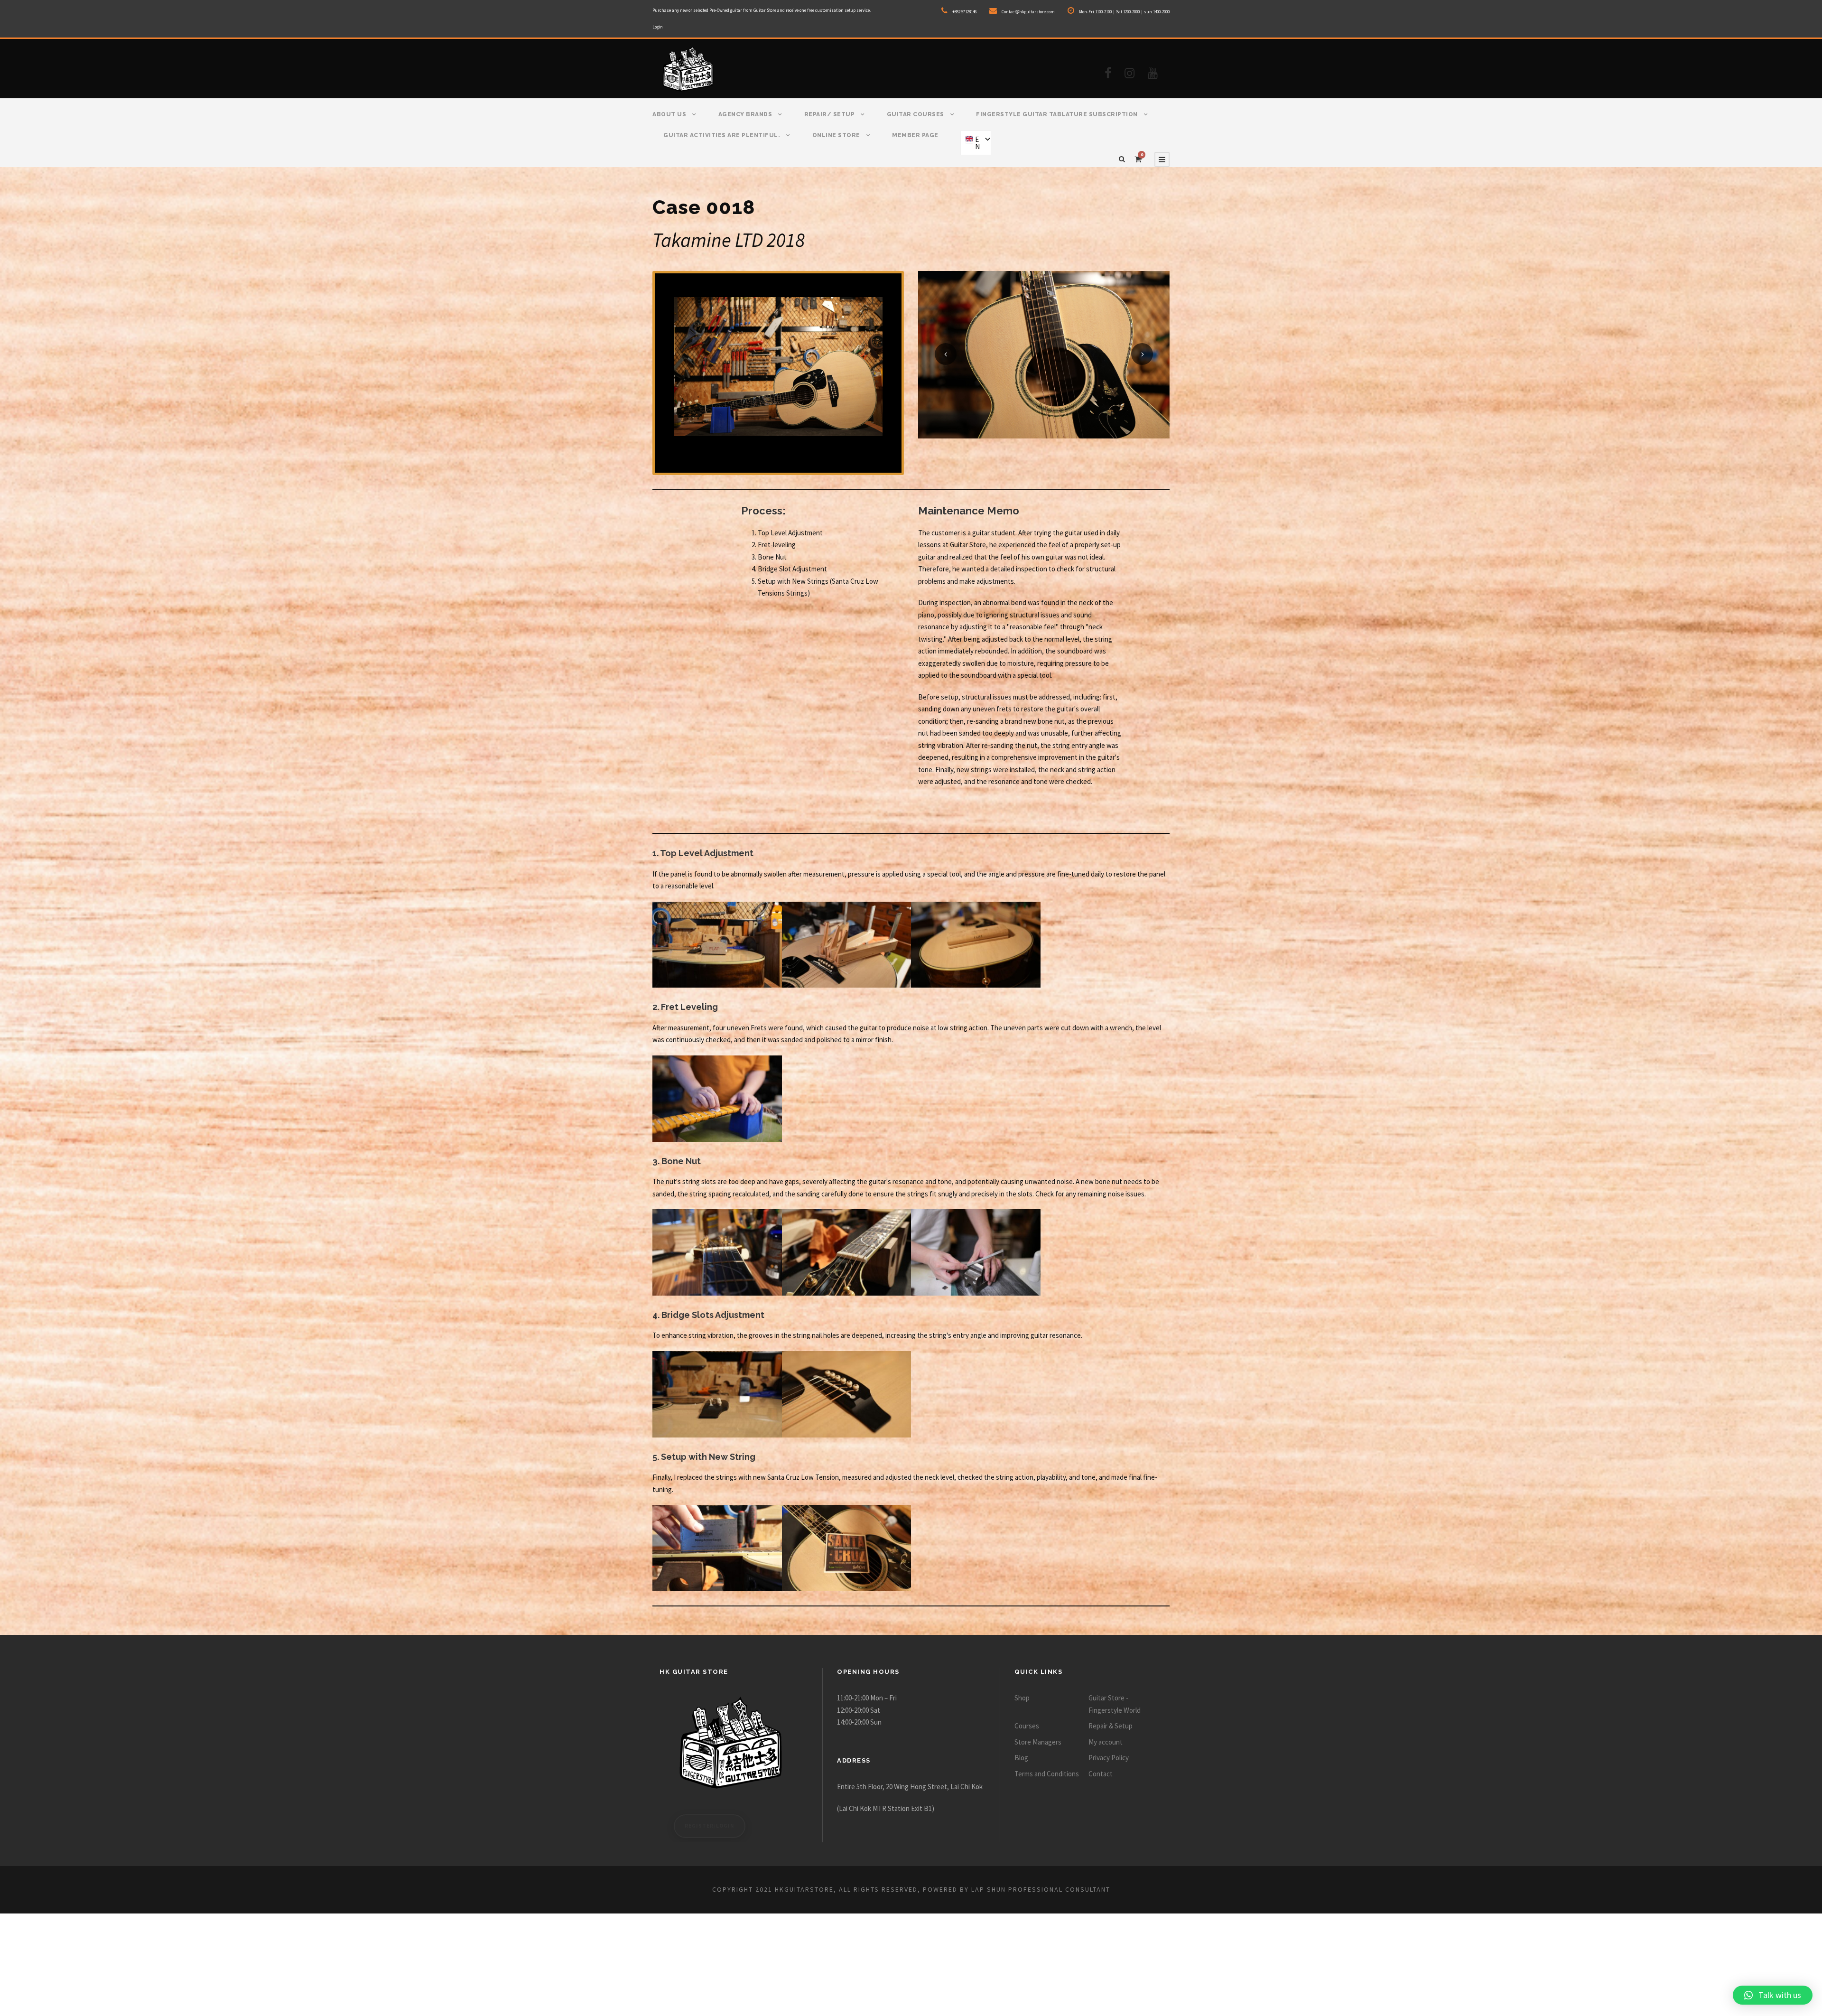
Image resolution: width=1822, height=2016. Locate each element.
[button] (1773, 1995)
